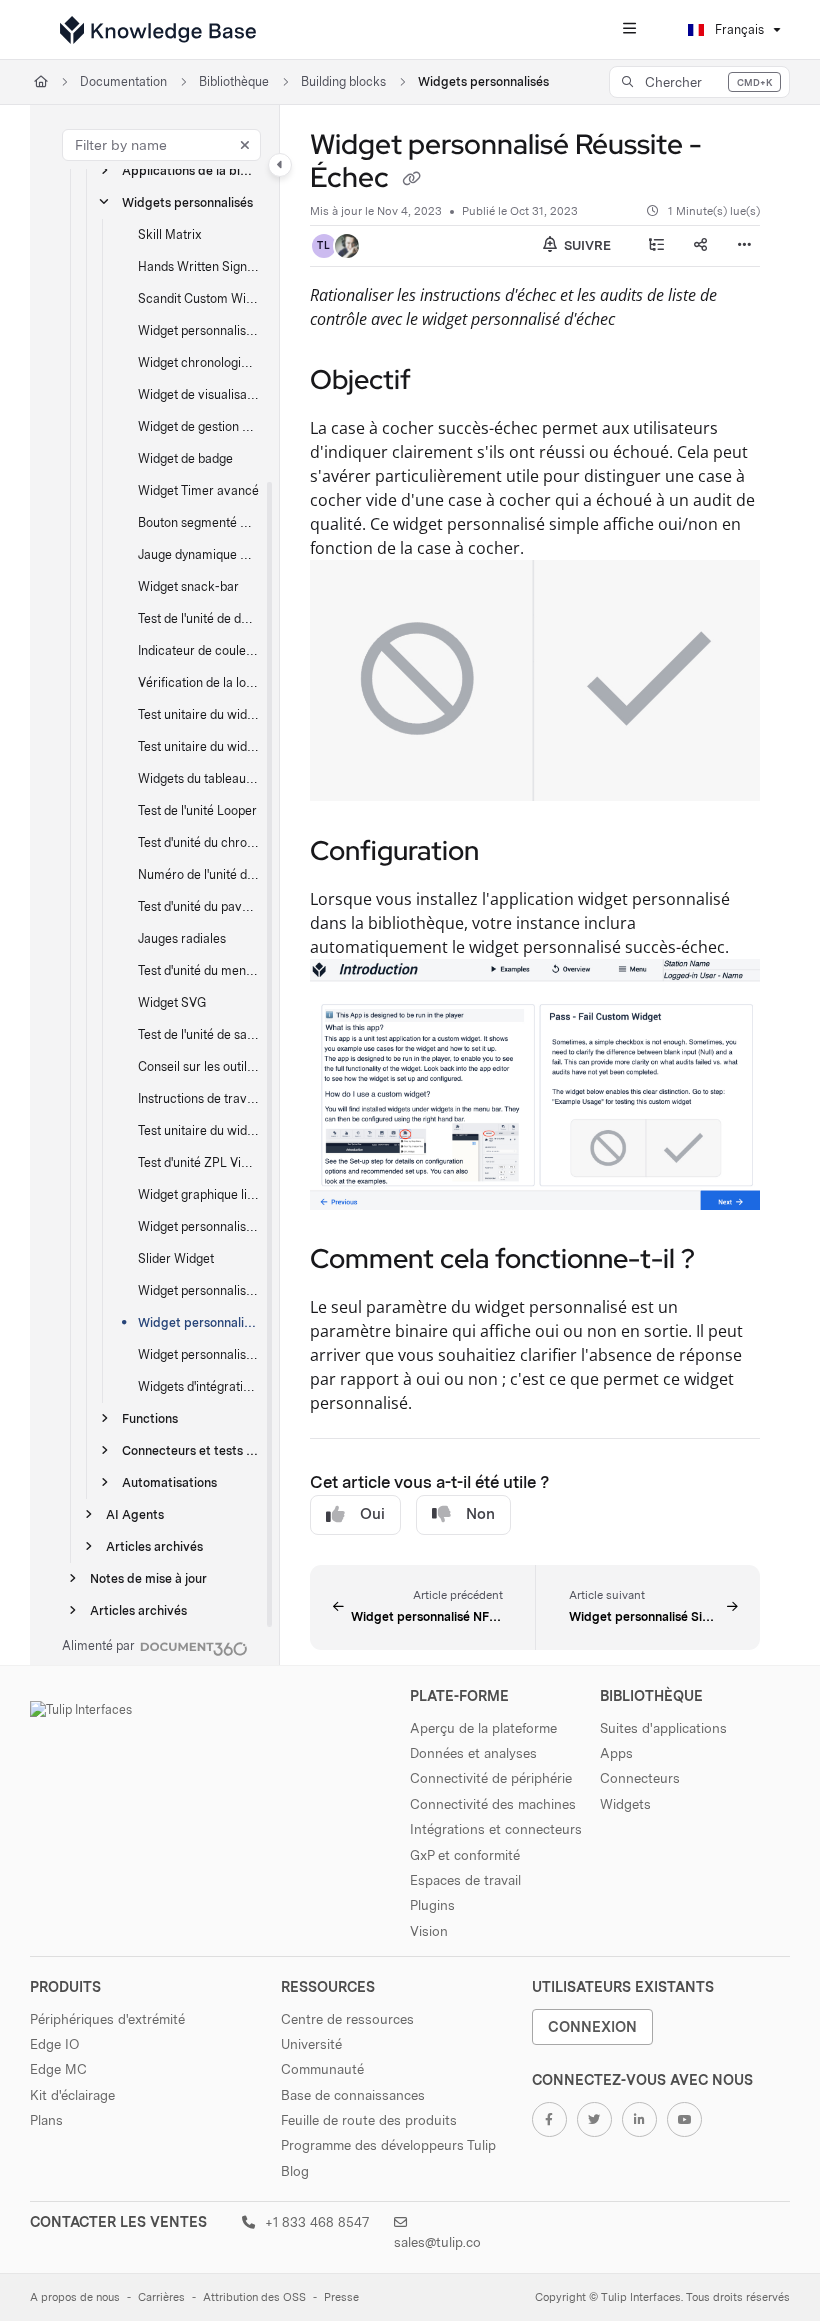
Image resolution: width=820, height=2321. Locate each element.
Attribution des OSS (254, 2297)
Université (311, 2044)
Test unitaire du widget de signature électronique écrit (199, 1130)
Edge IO (54, 2044)
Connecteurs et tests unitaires (191, 1450)
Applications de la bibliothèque (191, 170)
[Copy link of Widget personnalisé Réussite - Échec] (411, 180)
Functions (150, 1418)
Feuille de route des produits (369, 2120)
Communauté (322, 2069)
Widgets (625, 1804)
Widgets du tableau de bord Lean (199, 778)
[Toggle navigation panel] (280, 165)
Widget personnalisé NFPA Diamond (199, 1290)
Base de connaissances (353, 2095)
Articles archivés (154, 1546)
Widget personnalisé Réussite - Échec (199, 1322)
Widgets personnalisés (483, 81)
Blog (295, 2171)
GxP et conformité (465, 1855)
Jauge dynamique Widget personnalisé (199, 554)
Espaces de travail (465, 1880)
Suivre (586, 245)
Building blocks (343, 81)
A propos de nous (75, 2297)
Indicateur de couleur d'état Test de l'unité (199, 650)
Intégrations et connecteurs (496, 1829)
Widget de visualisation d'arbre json (199, 394)
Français (738, 29)
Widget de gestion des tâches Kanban (199, 426)
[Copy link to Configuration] (510, 853)
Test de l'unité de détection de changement (199, 618)
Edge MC (58, 2069)
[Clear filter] (245, 145)
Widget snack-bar (188, 586)
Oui (372, 1514)
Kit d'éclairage (72, 2095)
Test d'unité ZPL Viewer (199, 1162)
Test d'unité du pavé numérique (199, 906)
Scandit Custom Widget (199, 298)
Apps (616, 1753)
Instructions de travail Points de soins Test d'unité (199, 1098)
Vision (429, 1931)
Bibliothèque (234, 81)
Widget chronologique (199, 362)
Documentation (123, 81)
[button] (699, 82)
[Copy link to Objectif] (442, 382)
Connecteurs (640, 1778)
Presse (341, 2297)
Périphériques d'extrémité (107, 2019)
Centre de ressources (347, 2019)
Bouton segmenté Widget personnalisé (199, 522)
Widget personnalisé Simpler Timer (199, 1354)
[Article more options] (744, 246)
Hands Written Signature (199, 266)
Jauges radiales (182, 938)
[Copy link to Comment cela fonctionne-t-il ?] (726, 1261)
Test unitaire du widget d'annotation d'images (199, 746)
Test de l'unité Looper (197, 810)
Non (480, 1514)
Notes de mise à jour (148, 1578)
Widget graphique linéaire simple (199, 1194)
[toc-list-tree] (656, 246)
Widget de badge (185, 458)
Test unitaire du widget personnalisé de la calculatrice (199, 714)
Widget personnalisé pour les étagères (199, 1226)
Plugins (432, 1905)
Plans (46, 2120)
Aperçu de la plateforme (483, 1728)
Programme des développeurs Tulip (388, 2145)
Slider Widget (176, 1258)
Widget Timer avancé (198, 490)
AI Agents (135, 1514)
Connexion (592, 2026)
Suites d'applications (663, 1728)
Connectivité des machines (493, 1804)
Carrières (161, 2297)
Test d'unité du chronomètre (199, 842)
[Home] (158, 30)
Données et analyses (473, 1753)
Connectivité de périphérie (491, 1778)
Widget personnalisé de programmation (199, 330)
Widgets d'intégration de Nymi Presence (199, 1386)
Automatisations (169, 1482)
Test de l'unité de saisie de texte (199, 1034)
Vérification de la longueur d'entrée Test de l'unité (199, 682)
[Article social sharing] (700, 246)
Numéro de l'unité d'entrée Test (199, 874)
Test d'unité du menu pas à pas (199, 970)
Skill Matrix (170, 234)
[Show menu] (629, 30)
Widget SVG (172, 1002)
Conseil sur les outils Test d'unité (199, 1066)
